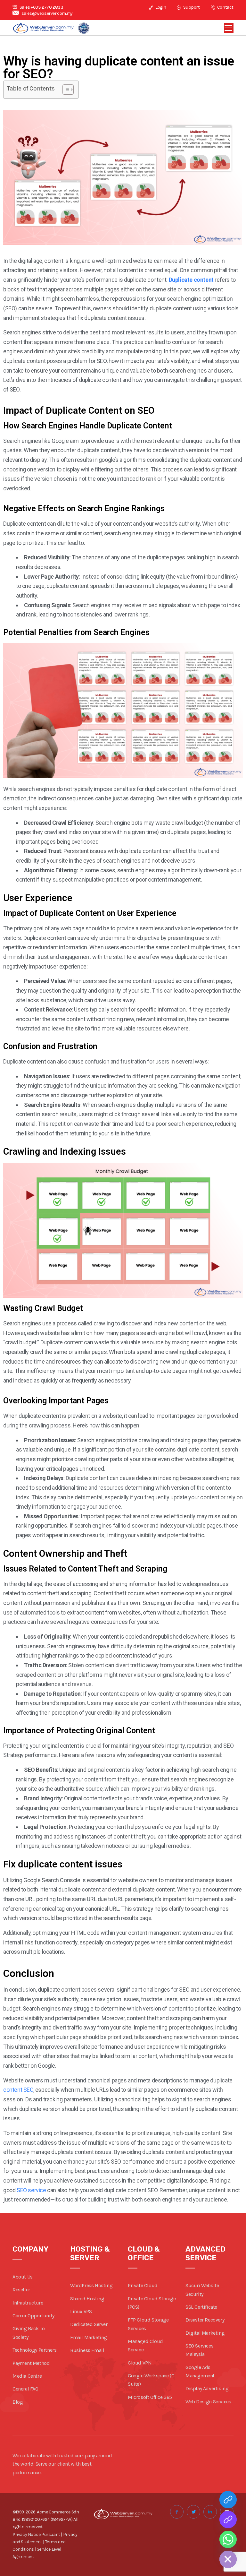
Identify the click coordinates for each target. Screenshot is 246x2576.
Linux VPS (81, 2311)
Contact (225, 7)
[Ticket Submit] (228, 2500)
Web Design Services (208, 2402)
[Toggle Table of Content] (65, 90)
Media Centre (27, 2376)
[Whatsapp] (228, 2539)
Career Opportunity (33, 2316)
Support (191, 7)
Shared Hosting (87, 2299)
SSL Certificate (201, 2307)
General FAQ (25, 2389)
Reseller (21, 2290)
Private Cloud (143, 2285)
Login (160, 7)
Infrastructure (28, 2303)
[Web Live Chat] (228, 2520)
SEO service (31, 2190)
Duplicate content (191, 280)
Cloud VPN (140, 2363)
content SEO (18, 2090)
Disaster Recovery (205, 2320)
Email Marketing (89, 2337)
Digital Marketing (205, 2333)
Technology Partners (34, 2350)
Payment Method (31, 2363)
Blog (18, 2402)
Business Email (87, 2350)
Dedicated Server (89, 2324)
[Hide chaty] (228, 2559)
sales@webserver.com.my (47, 13)
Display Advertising (207, 2388)
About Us (23, 2277)
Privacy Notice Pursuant (36, 2534)
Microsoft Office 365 (150, 2397)
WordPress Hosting (91, 2285)
